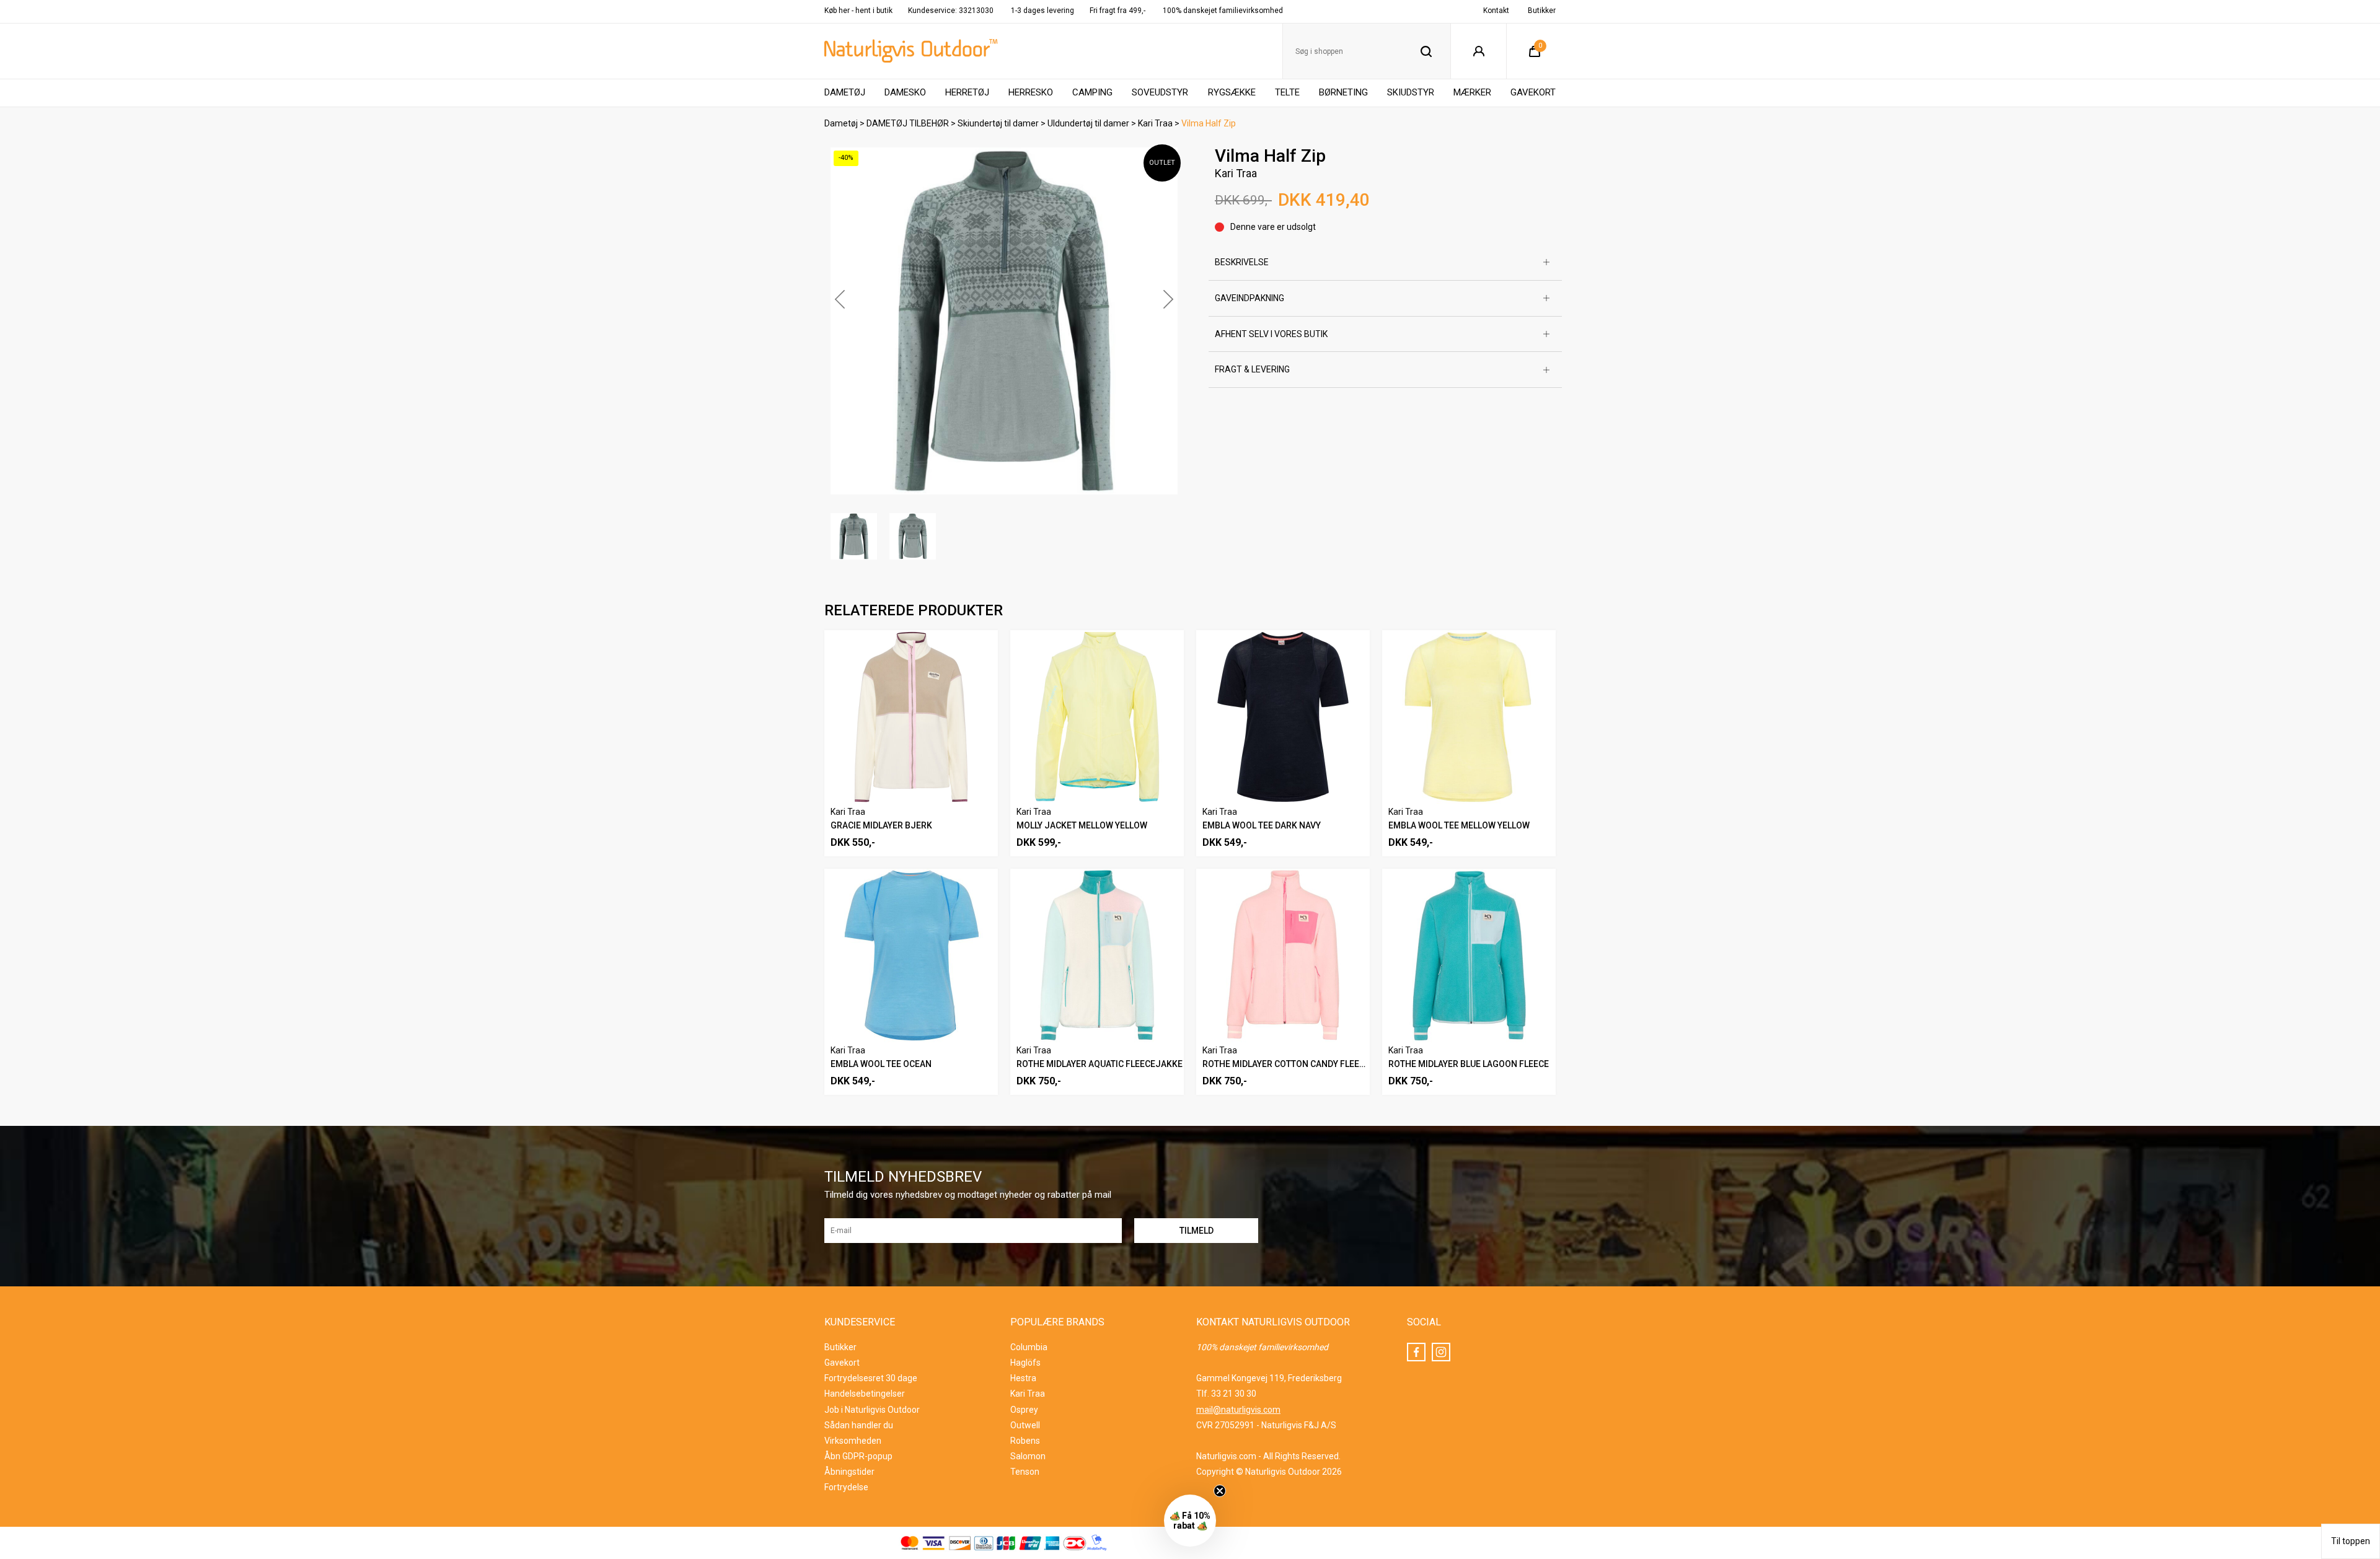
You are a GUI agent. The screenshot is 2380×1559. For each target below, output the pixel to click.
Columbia (1029, 1347)
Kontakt (1496, 11)
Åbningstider (849, 1472)
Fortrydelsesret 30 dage (871, 1378)
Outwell (1025, 1425)
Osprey (1024, 1410)
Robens (1025, 1441)
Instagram (1441, 1352)
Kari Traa (1155, 123)
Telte (1287, 92)
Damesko (905, 92)
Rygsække (1232, 92)
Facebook (1416, 1352)
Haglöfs (1025, 1363)
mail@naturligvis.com (1238, 1410)
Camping (1092, 92)
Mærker (1472, 92)
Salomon (1028, 1456)
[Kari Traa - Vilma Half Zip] (1004, 321)
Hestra (1023, 1378)
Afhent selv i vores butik (1271, 334)
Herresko (1031, 92)
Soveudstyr (1160, 92)
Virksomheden (853, 1441)
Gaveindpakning (1249, 298)
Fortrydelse (846, 1487)
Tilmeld (2247, 1530)
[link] (2247, 1224)
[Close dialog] (2355, 1209)
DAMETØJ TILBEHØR (908, 123)
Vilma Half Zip (1209, 123)
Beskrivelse (1242, 262)
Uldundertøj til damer (1088, 123)
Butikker (1542, 11)
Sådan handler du (859, 1425)
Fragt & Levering (1252, 369)
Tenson (1025, 1472)
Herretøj (967, 92)
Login (1479, 51)
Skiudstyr (1411, 92)
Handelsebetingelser (865, 1394)
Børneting (1343, 92)
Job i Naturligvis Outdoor (872, 1410)
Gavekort (1533, 92)
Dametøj (845, 92)
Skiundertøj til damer (998, 123)
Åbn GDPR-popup (858, 1456)
